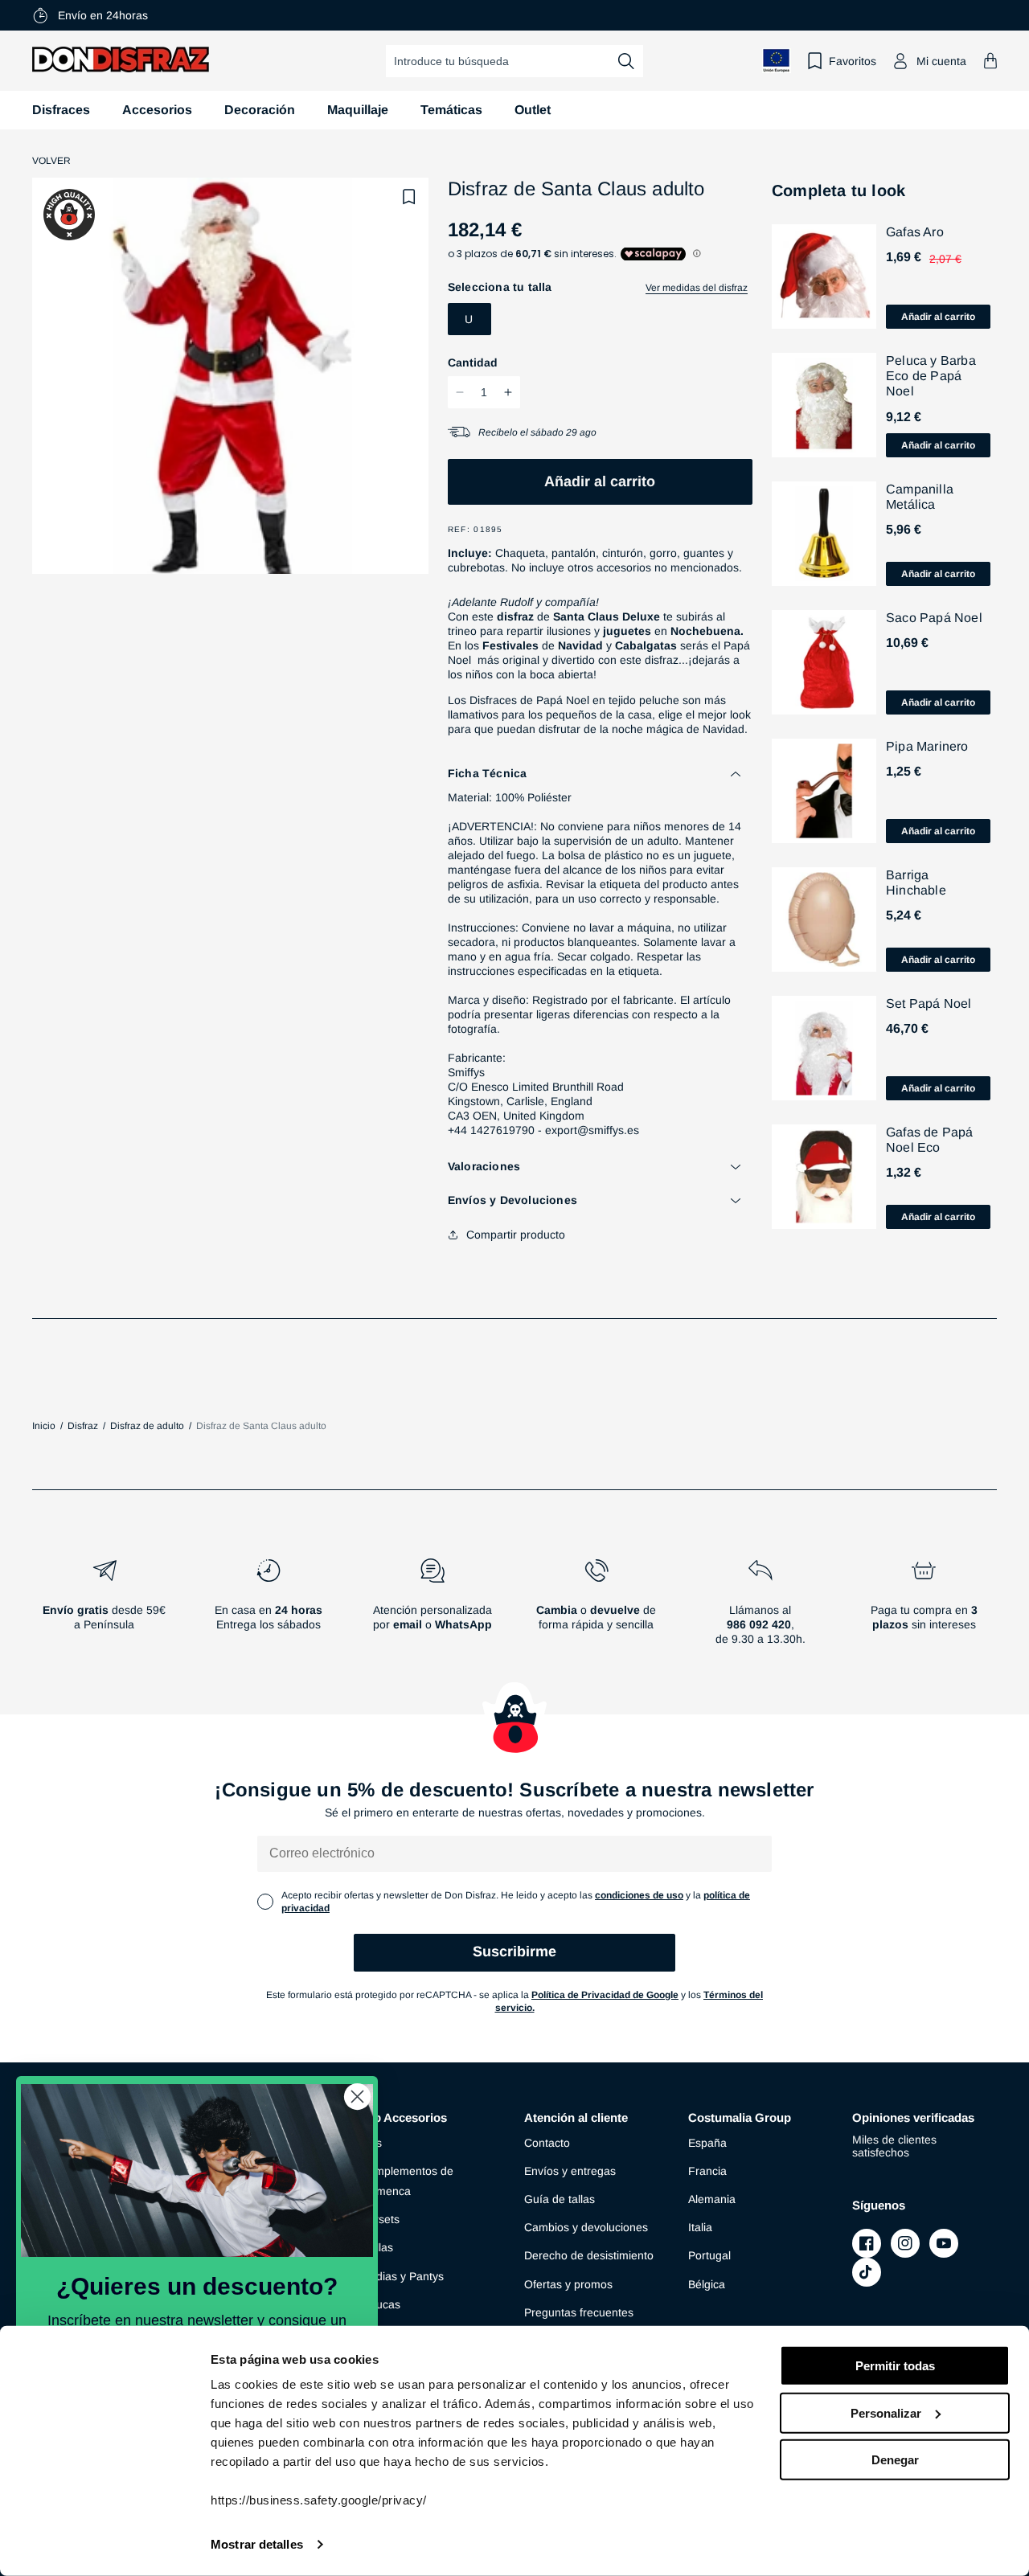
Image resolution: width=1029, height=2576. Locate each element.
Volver (51, 161)
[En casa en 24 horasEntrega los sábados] (269, 1608)
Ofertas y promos (568, 2284)
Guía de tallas (560, 2199)
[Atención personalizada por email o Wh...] (433, 1608)
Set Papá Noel (929, 1003)
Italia (700, 2227)
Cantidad (473, 362)
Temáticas (451, 110)
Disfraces (61, 110)
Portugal (709, 2255)
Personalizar (886, 2412)
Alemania (712, 2199)
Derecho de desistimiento (589, 2255)
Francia (707, 2171)
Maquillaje (358, 110)
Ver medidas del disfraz (697, 288)
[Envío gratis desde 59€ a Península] (105, 1608)
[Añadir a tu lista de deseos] (409, 197)
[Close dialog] (357, 2097)
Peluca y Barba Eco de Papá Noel (931, 376)
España (707, 2143)
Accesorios (157, 110)
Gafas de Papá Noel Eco (930, 1140)
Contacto (547, 2143)
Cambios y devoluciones (586, 2227)
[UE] (777, 61)
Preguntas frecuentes (579, 2312)
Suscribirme (514, 1951)
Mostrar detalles (257, 2544)
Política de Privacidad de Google (605, 1995)
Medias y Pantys (402, 2276)
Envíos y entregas (570, 2171)
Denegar (895, 2460)
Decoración (260, 110)
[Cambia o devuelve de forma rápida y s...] (596, 1608)
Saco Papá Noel (934, 618)
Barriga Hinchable (916, 883)
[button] (990, 61)
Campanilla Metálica (920, 497)
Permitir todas (895, 2366)
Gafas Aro (915, 232)
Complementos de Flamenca (407, 2181)
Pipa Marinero (927, 746)
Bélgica (707, 2284)
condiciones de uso (639, 1895)
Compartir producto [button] (516, 1235)
